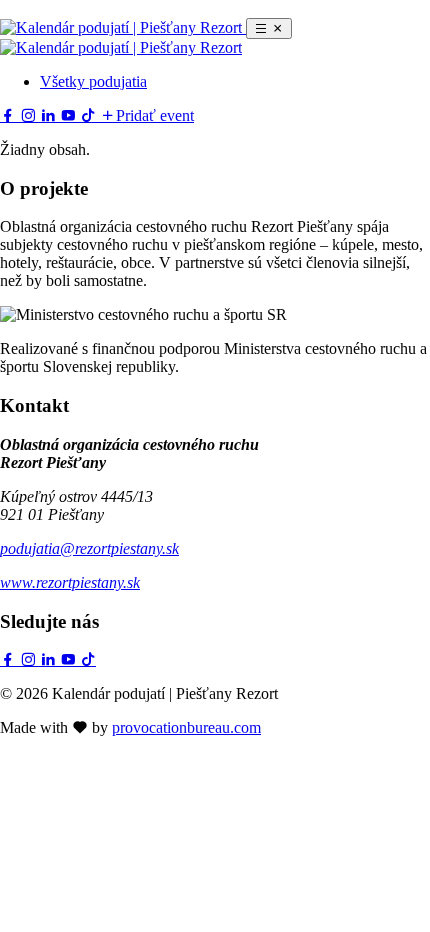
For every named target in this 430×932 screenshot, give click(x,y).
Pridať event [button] (155, 115)
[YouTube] (70, 115)
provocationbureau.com (186, 727)
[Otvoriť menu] (269, 28)
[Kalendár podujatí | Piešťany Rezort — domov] (123, 27)
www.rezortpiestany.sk (70, 582)
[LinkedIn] (50, 115)
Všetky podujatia (93, 81)
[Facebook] (10, 115)
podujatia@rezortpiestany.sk (89, 548)
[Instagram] (30, 115)
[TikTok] (90, 115)
